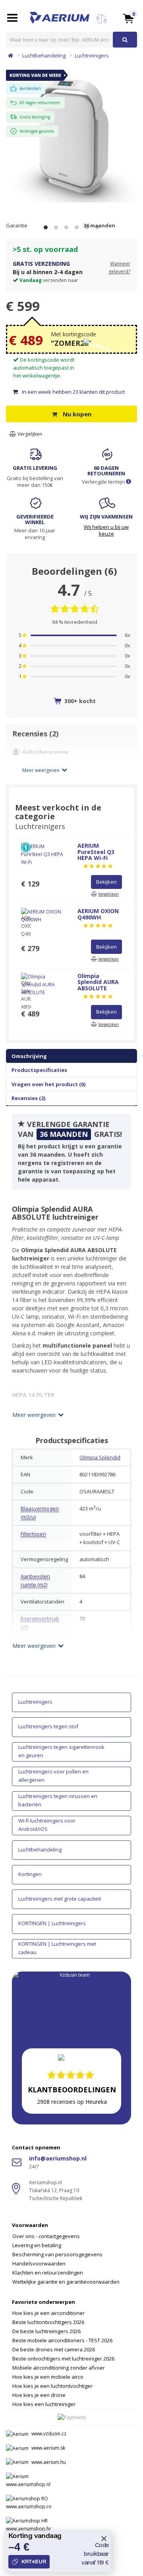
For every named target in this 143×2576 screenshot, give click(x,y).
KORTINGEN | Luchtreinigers (52, 1923)
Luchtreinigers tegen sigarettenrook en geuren (61, 1751)
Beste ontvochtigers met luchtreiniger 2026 (63, 2359)
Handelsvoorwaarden (39, 2263)
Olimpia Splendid (100, 1457)
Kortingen (30, 1874)
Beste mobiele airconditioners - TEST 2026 (62, 2340)
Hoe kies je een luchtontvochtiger (52, 2386)
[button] (128, 18)
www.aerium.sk (48, 2448)
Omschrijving (29, 1056)
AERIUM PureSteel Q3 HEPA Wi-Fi (96, 852)
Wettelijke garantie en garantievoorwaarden (66, 2282)
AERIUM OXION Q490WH (98, 914)
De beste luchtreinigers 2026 (46, 2331)
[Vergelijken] (102, 23)
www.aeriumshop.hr (29, 2529)
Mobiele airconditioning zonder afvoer (59, 2368)
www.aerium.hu (49, 2462)
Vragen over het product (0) (48, 1084)
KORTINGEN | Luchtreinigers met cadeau (57, 1948)
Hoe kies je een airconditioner (48, 2313)
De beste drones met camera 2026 (54, 2349)
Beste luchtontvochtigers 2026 (48, 2322)
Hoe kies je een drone (39, 2395)
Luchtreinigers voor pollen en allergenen (53, 1776)
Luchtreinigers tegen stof (48, 1726)
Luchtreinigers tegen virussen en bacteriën (58, 1800)
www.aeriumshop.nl (28, 2484)
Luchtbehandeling (44, 55)
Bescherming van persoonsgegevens (57, 2254)
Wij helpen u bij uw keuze (106, 530)
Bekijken (106, 882)
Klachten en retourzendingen (48, 2273)
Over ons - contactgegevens (46, 2236)
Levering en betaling (37, 2245)
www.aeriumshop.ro (29, 2506)
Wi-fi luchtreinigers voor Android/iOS (47, 1825)
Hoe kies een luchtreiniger (44, 2404)
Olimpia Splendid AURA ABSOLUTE (98, 982)
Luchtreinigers (92, 55)
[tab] (71, 2249)
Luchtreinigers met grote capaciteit (60, 1899)
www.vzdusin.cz (49, 2434)
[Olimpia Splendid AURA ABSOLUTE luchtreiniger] (71, 132)
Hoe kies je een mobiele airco (48, 2377)
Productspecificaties (39, 1070)
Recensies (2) (28, 1098)
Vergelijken (29, 434)
